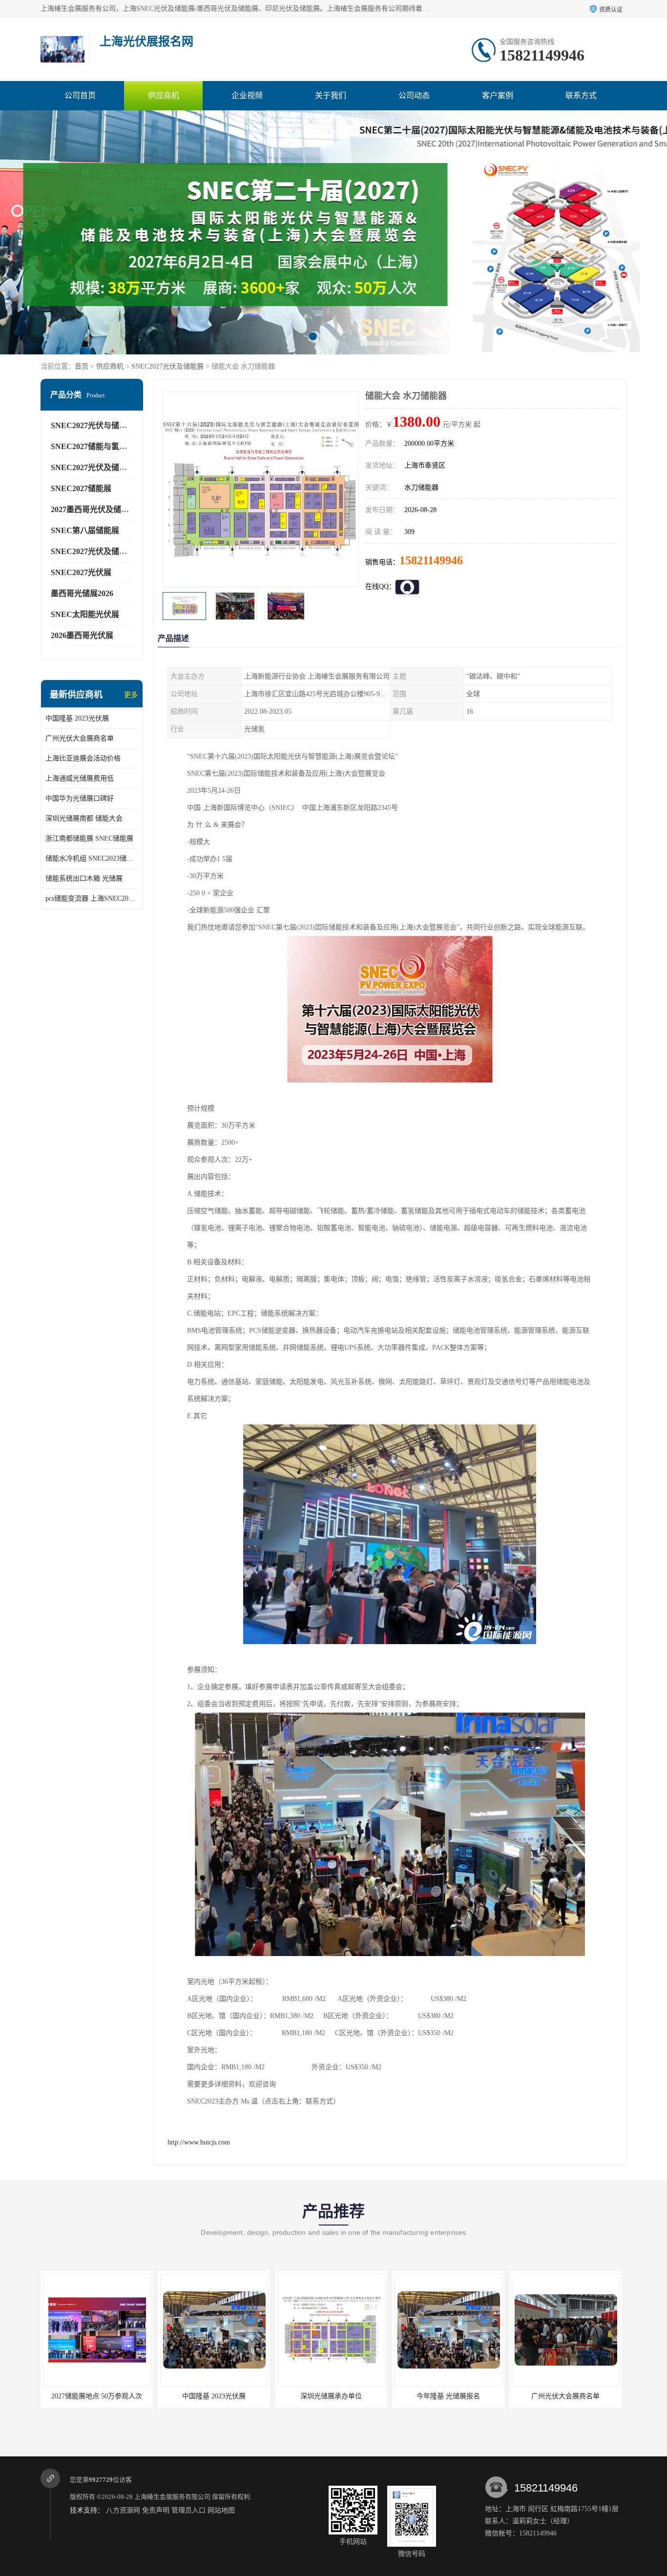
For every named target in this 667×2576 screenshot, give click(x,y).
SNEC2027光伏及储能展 (167, 366)
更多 (131, 695)
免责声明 (156, 2510)
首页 (82, 366)
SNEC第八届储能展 (85, 530)
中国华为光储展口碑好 (80, 798)
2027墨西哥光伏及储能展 (94, 509)
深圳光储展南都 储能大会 (84, 818)
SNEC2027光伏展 (81, 572)
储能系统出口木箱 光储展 (84, 878)
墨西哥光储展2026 (82, 593)
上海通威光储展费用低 (80, 778)
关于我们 (331, 95)
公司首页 (80, 95)
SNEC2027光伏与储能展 (93, 425)
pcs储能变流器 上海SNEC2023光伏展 (92, 898)
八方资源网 (123, 2510)
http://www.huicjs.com (199, 2142)
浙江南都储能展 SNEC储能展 (89, 838)
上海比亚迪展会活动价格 (83, 758)
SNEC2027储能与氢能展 (93, 446)
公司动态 (414, 95)
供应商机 (164, 95)
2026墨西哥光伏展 (82, 635)
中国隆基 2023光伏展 (77, 718)
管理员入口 (188, 2510)
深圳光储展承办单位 (214, 2396)
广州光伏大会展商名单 (80, 738)
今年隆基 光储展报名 (331, 2396)
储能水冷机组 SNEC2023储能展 (92, 858)
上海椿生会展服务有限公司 (172, 2497)
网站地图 (221, 2510)
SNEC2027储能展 (81, 488)
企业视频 (247, 95)
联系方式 (581, 95)
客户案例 (498, 95)
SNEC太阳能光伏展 (85, 614)
